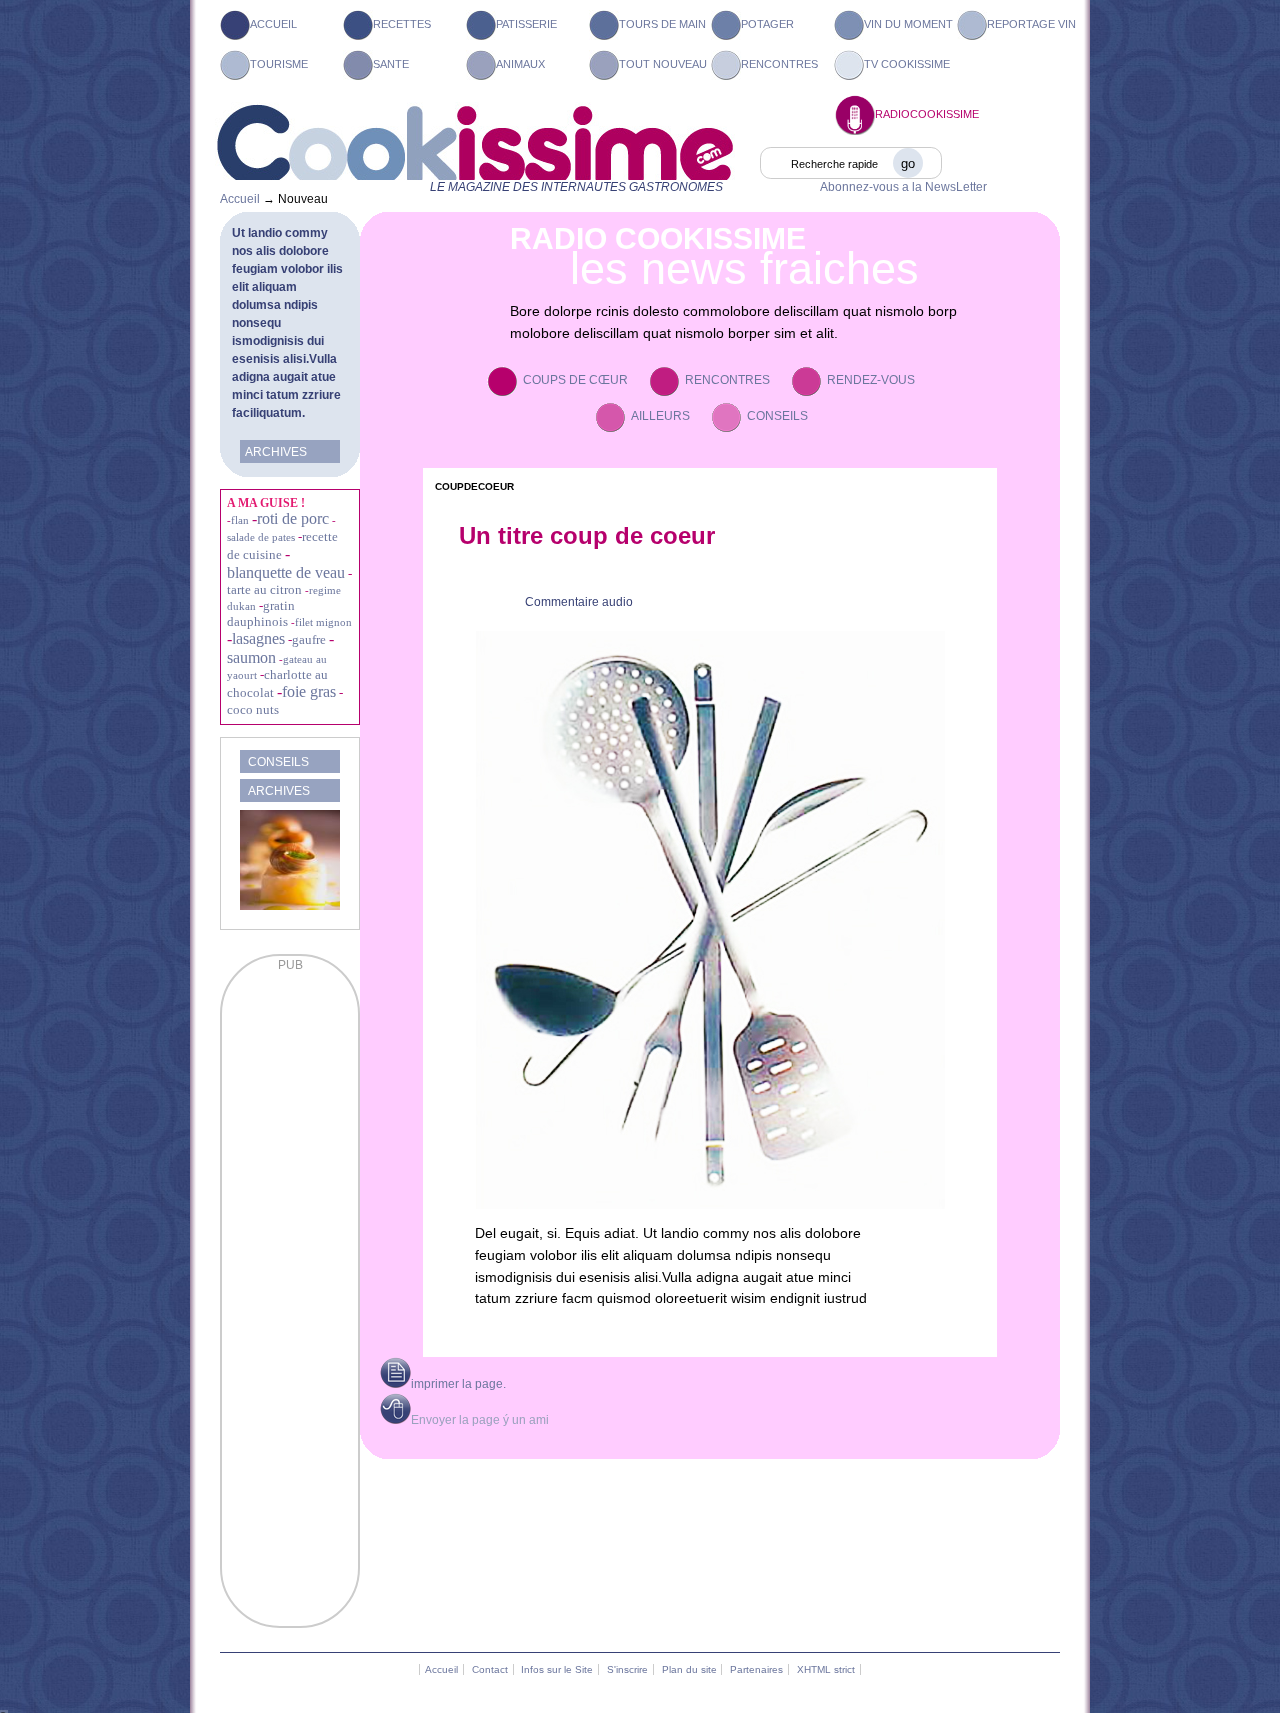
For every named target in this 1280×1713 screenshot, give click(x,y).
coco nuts (253, 709)
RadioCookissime (927, 114)
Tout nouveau (663, 64)
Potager (767, 24)
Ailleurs (660, 416)
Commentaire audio (579, 602)
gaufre (309, 639)
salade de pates (261, 537)
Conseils (777, 416)
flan (240, 520)
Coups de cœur (575, 380)
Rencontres (779, 64)
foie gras (309, 691)
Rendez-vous (871, 380)
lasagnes (258, 638)
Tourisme (279, 64)
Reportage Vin (1031, 24)
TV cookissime (907, 64)
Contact (490, 1669)
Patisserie (526, 24)
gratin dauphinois (261, 613)
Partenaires (756, 1669)
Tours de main (662, 24)
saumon (251, 657)
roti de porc (293, 518)
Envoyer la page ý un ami (480, 1420)
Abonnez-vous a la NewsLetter (903, 187)
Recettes (402, 24)
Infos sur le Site (557, 1669)
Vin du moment (908, 24)
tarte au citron (264, 589)
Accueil (273, 24)
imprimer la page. (458, 1384)
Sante (391, 64)
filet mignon (323, 622)
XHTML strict (826, 1669)
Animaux (520, 64)
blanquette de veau (286, 572)
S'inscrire (627, 1669)
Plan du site (689, 1669)
